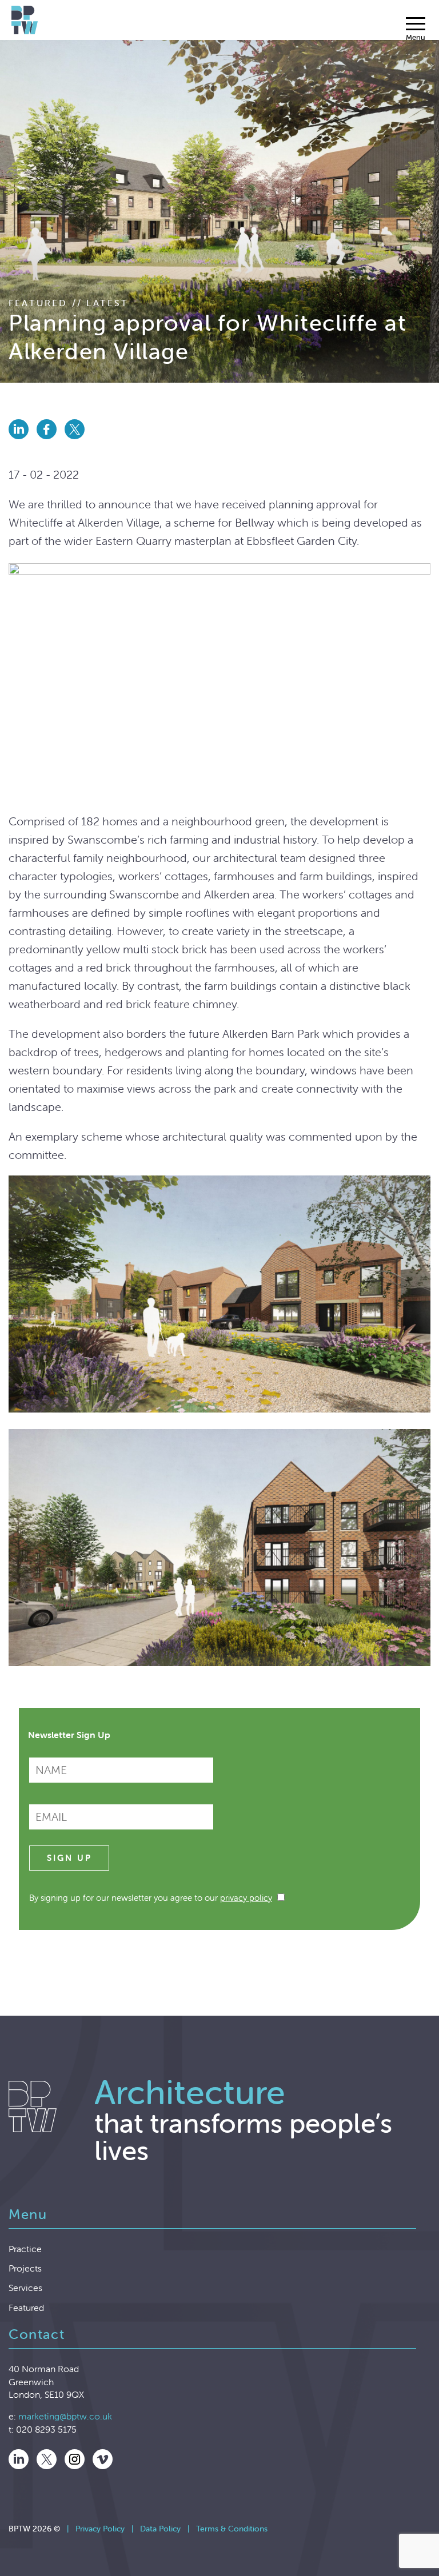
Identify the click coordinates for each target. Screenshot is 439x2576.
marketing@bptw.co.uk (65, 2416)
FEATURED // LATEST (69, 303)
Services (25, 2288)
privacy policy (246, 1898)
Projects (25, 2268)
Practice (25, 2249)
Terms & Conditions (232, 2529)
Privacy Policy (100, 2529)
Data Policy (160, 2529)
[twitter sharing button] (77, 442)
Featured (26, 2308)
